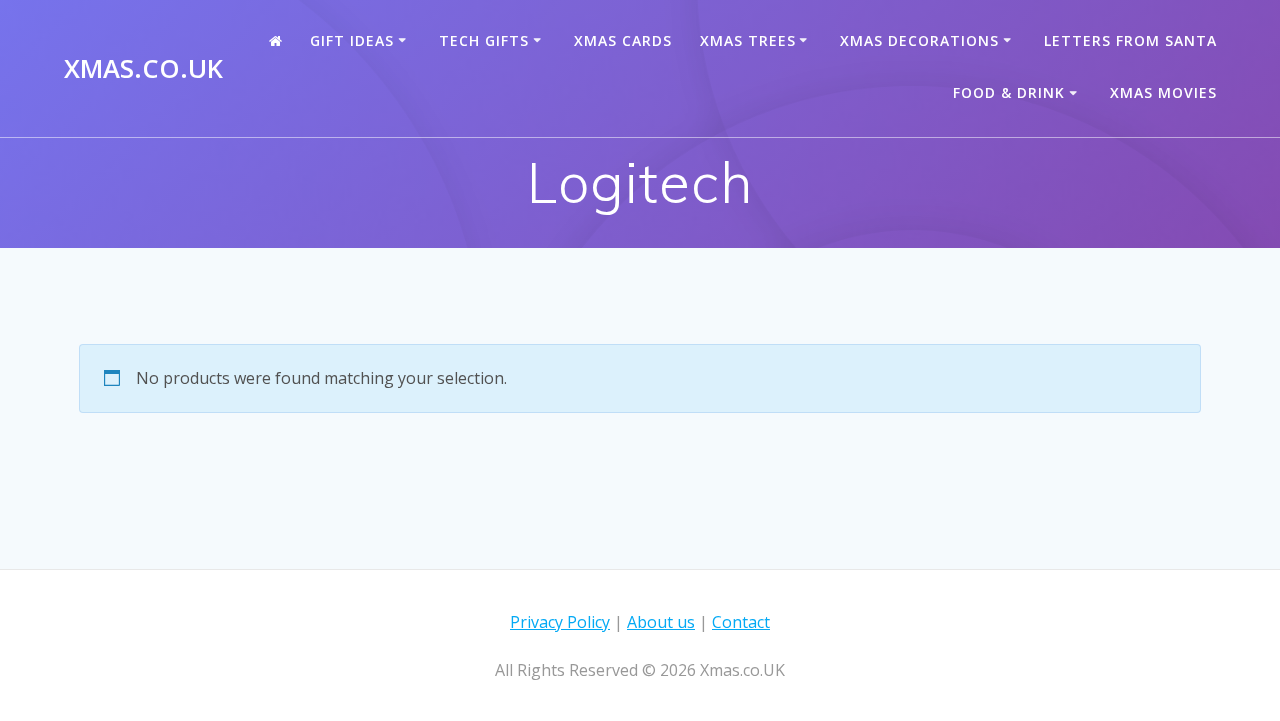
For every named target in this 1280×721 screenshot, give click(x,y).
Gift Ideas (352, 40)
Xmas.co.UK (143, 69)
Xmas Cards (623, 40)
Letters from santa (1130, 40)
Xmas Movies (1163, 92)
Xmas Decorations (919, 40)
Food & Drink (1009, 92)
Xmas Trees (748, 40)
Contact (741, 622)
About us (661, 622)
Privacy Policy (560, 622)
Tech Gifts (484, 40)
